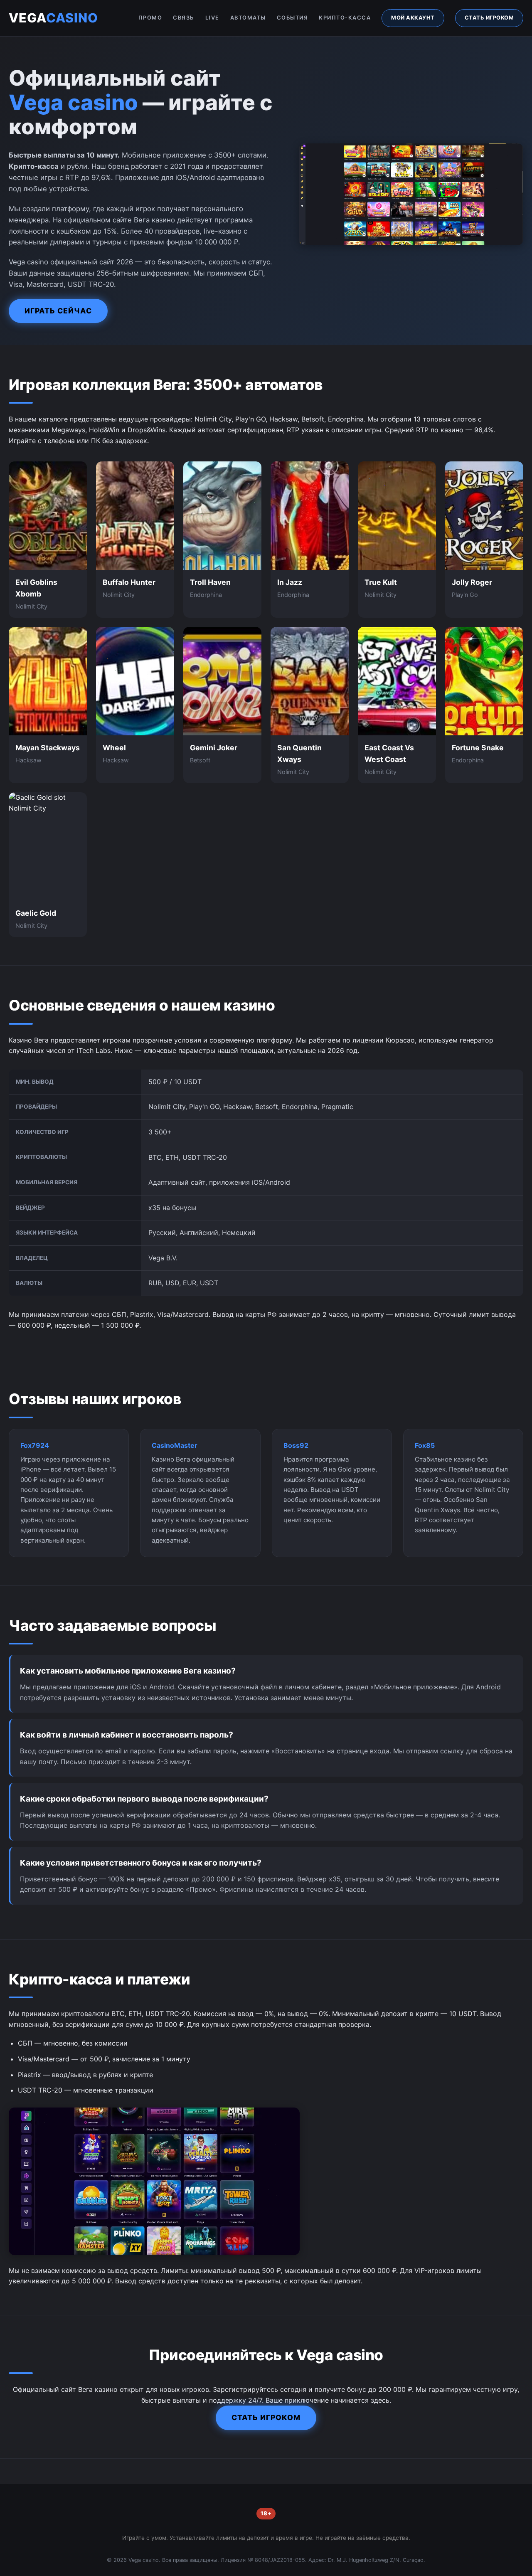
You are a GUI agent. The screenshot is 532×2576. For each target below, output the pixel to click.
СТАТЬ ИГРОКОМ (489, 18)
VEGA (53, 18)
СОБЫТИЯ (293, 18)
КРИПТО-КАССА (345, 18)
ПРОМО (150, 18)
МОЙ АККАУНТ (413, 18)
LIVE (212, 18)
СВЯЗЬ (184, 18)
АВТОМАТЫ (248, 18)
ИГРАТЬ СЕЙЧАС (58, 311)
